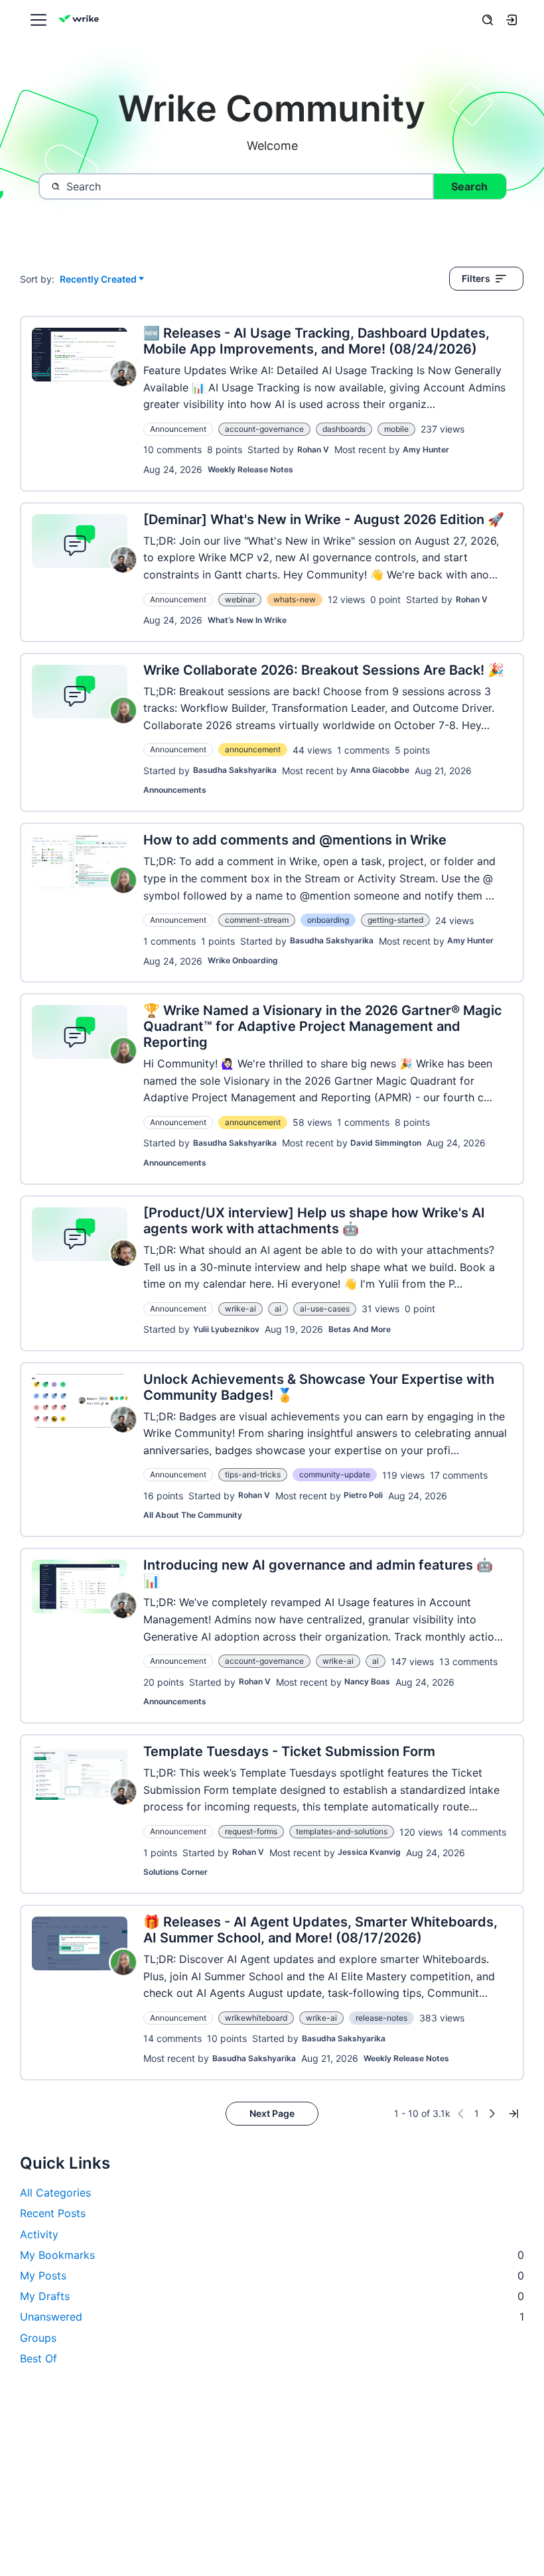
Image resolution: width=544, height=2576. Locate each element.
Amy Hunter (426, 449)
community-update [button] (335, 1474)
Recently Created (98, 280)
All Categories (55, 2193)
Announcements (175, 790)
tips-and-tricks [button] (253, 1474)
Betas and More (360, 1329)
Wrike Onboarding (243, 960)
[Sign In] (511, 20)
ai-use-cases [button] (325, 1309)
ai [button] (278, 1309)
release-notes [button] (381, 2018)
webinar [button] (240, 599)
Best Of (38, 2358)
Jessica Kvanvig (369, 1852)
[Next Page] (492, 2114)
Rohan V (313, 449)
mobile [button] (396, 429)
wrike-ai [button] (240, 1309)
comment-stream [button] (257, 920)
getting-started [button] (395, 920)
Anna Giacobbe (380, 770)
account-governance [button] (264, 429)
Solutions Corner (175, 1872)
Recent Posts (53, 2213)
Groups (38, 2338)
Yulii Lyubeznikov (226, 1329)
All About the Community (193, 1515)
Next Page (272, 2113)
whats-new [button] (295, 599)
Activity (39, 2234)
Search (469, 186)
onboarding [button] (328, 920)
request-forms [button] (251, 1831)
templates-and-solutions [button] (342, 1831)
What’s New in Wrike (247, 620)
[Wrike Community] (81, 20)
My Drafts (272, 2296)
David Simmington (386, 1143)
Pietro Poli (363, 1495)
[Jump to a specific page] (513, 2114)
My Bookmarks (272, 2255)
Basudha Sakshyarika (235, 770)
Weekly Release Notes (250, 469)
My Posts (272, 2275)
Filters (476, 278)
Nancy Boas (367, 1681)
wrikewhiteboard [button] (256, 2018)
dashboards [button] (344, 429)
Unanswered (272, 2317)
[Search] (488, 20)
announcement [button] (253, 749)
